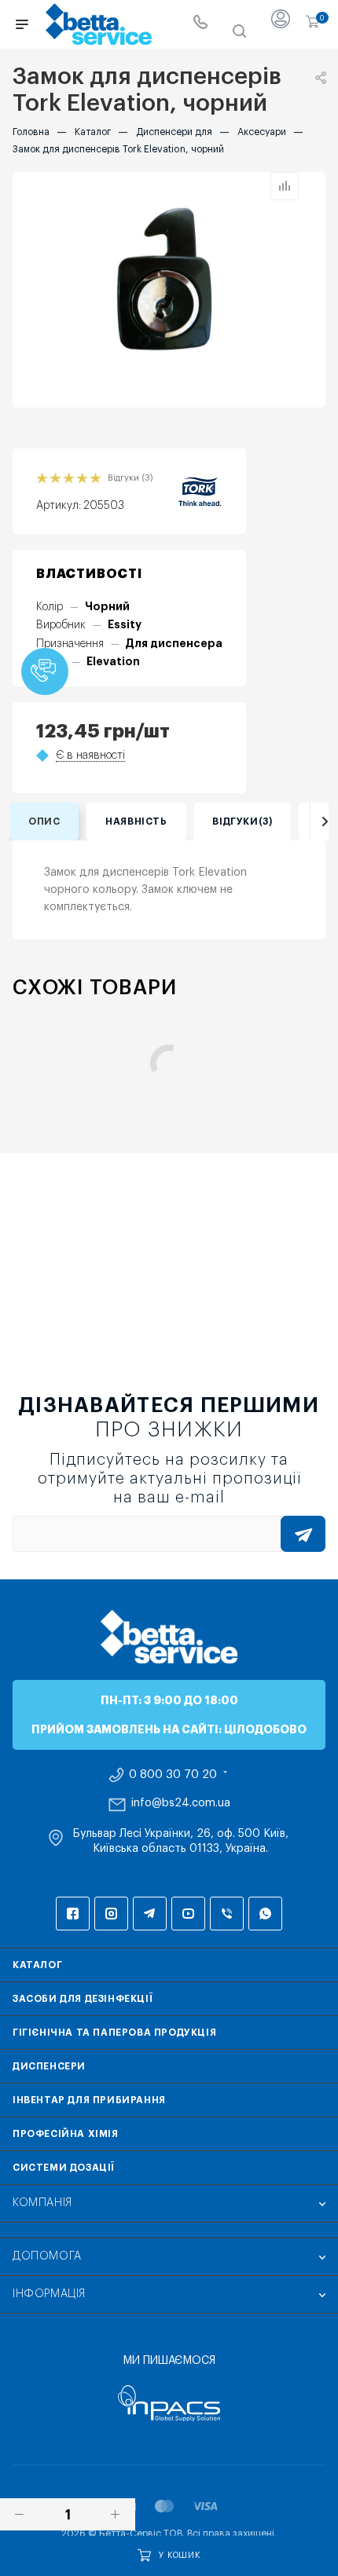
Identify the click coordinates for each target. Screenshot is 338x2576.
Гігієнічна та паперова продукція (114, 2033)
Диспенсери (49, 2066)
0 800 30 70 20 (173, 1775)
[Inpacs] (169, 2403)
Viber (227, 1914)
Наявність (136, 821)
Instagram (111, 1914)
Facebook (73, 1914)
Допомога (47, 2256)
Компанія (42, 2203)
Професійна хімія (66, 2134)
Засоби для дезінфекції (83, 1999)
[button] (45, 671)
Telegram (150, 1914)
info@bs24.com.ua (181, 1803)
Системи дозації (64, 2168)
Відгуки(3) (242, 821)
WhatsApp (265, 1914)
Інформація (49, 2294)
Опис (44, 821)
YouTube (188, 1914)
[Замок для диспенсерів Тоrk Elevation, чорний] (169, 290)
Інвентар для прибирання (89, 2100)
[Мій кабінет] (281, 24)
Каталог (37, 1965)
